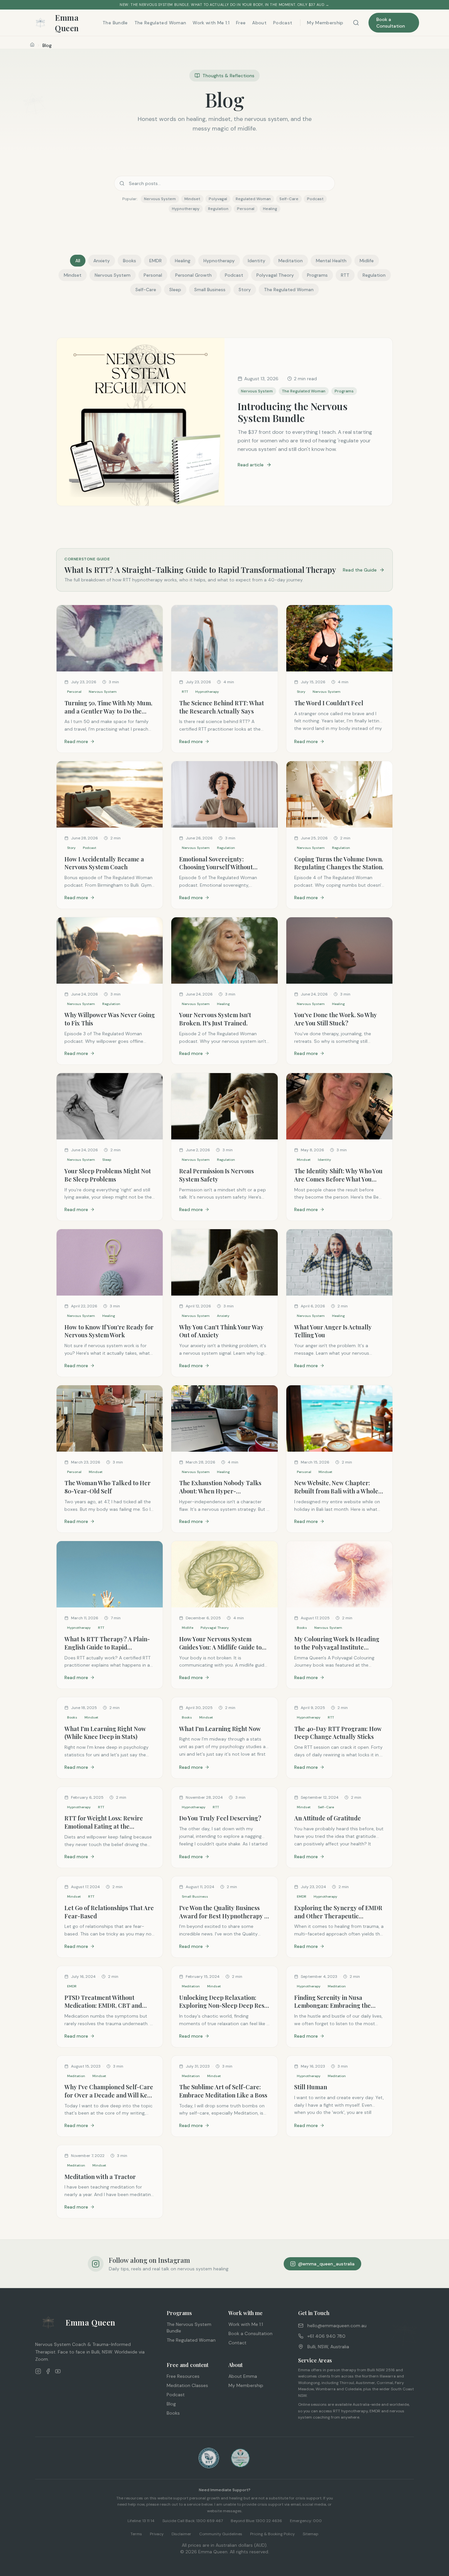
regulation (218, 209)
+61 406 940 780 (326, 2336)
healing (270, 209)
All (78, 261)
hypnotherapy (186, 209)
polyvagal (218, 199)
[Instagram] (38, 2371)
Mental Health (331, 261)
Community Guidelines (221, 2534)
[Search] (356, 23)
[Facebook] (48, 2371)
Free (241, 23)
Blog (171, 2404)
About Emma (243, 2376)
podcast (315, 199)
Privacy (157, 2534)
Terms (136, 2534)
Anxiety (102, 261)
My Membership (325, 23)
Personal (153, 275)
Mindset (73, 275)
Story (245, 290)
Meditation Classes (187, 2385)
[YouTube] (58, 2371)
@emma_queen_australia (326, 2264)
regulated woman (253, 199)
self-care (289, 199)
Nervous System (113, 275)
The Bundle (115, 23)
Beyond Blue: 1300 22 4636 (256, 2521)
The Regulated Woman (160, 23)
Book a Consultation (391, 23)
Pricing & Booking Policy (272, 2534)
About (259, 23)
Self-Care (146, 290)
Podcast (283, 23)
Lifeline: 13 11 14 (141, 2521)
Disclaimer (181, 2534)
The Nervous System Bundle (189, 2328)
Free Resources (183, 2376)
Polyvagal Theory (275, 275)
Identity (257, 261)
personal (246, 209)
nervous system (160, 199)
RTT (345, 275)
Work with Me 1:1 (211, 23)
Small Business (210, 290)
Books (130, 261)
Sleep (175, 290)
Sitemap (311, 2534)
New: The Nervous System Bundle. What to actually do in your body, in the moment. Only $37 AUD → (224, 5)
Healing (183, 261)
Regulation (374, 275)
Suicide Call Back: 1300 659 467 (193, 2521)
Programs (317, 275)
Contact (237, 2343)
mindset (192, 199)
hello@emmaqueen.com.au (337, 2326)
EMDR (155, 261)
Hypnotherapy (219, 261)
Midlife (367, 261)
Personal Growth (193, 275)
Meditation (291, 261)
